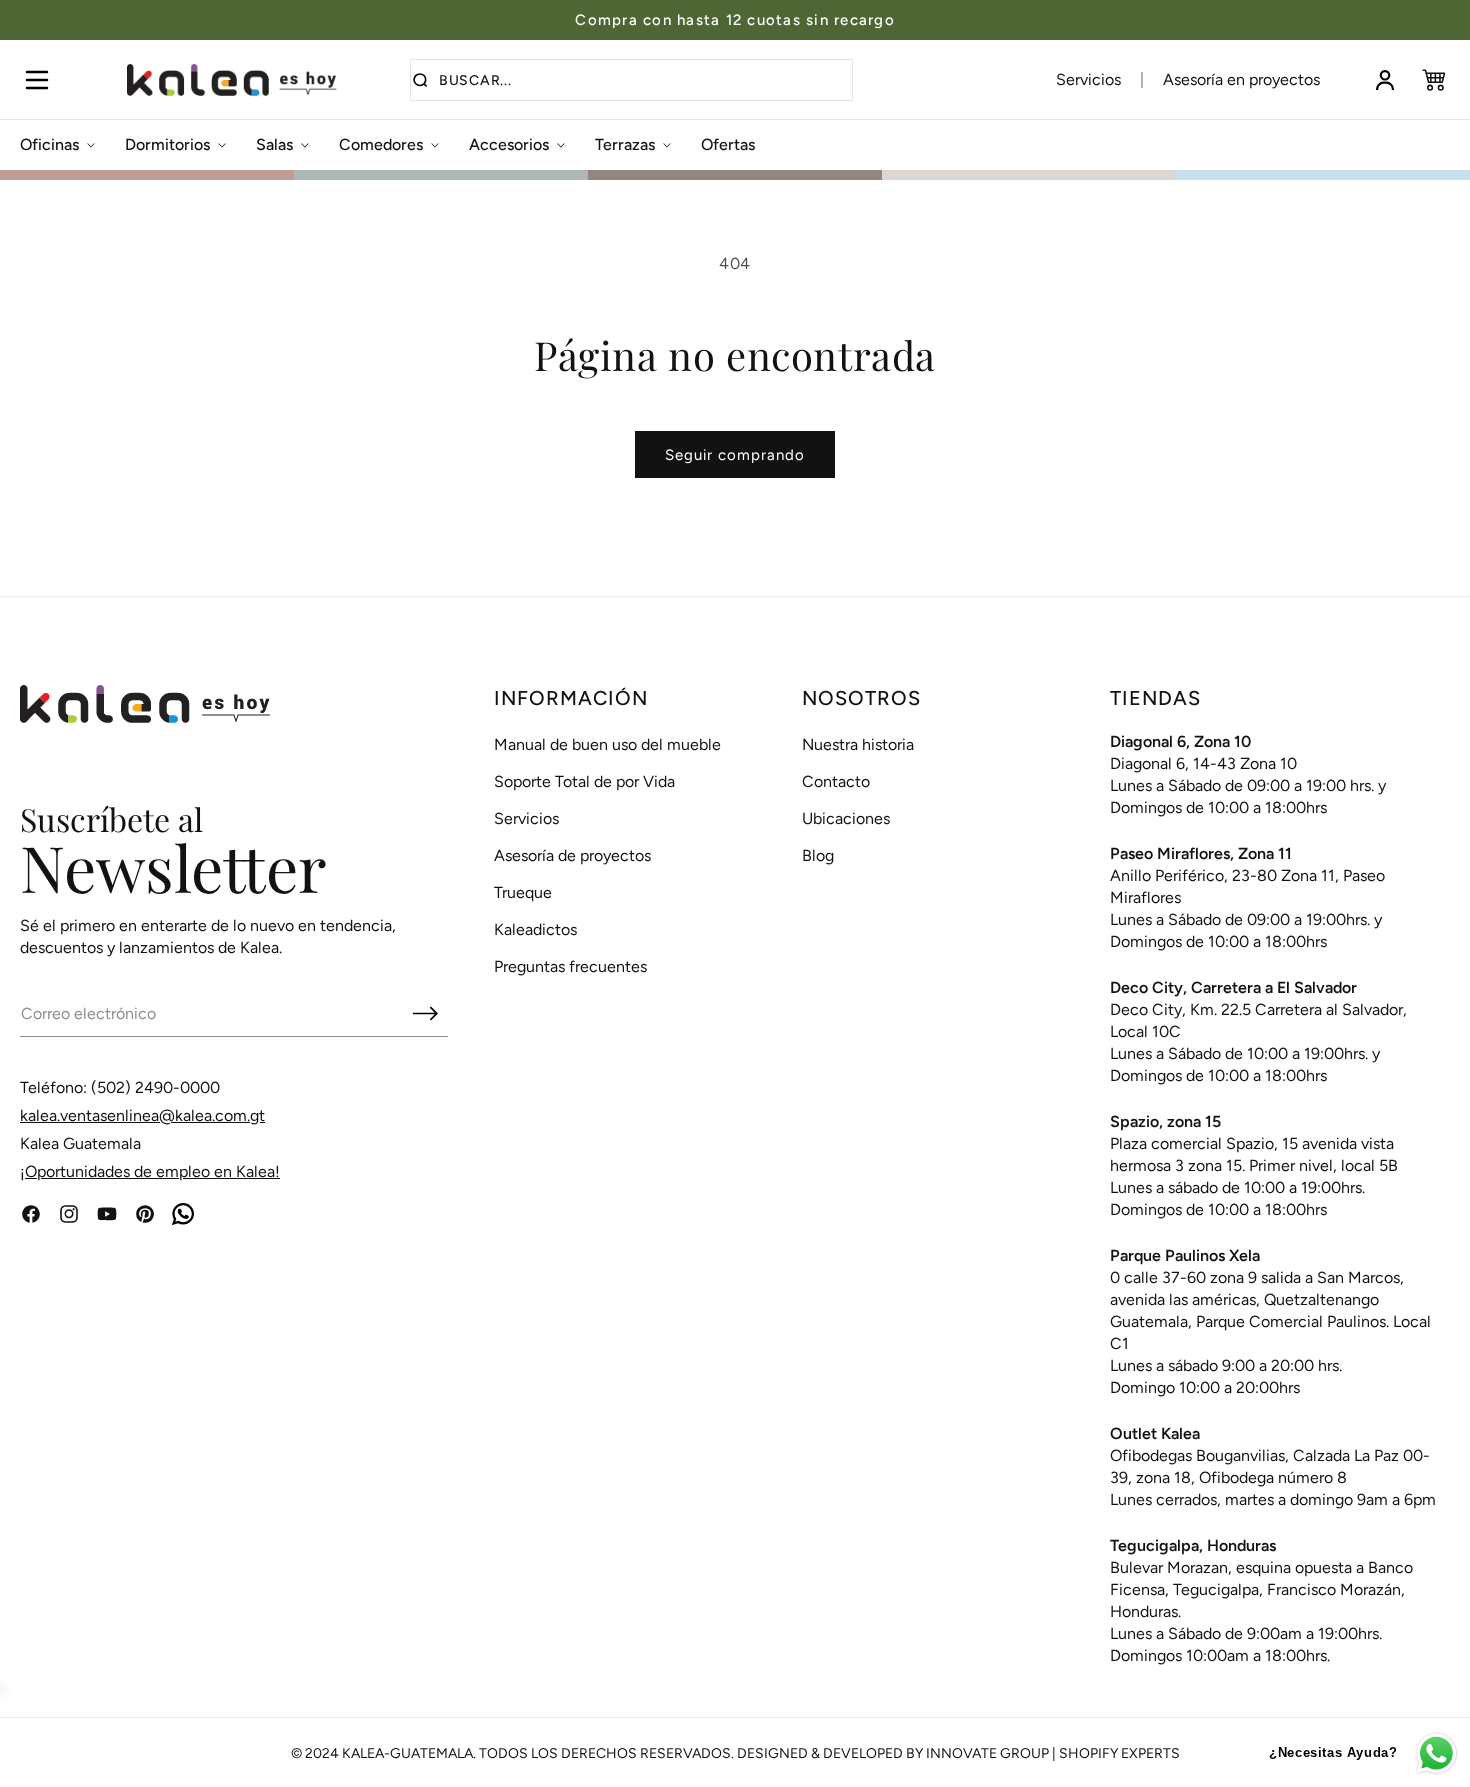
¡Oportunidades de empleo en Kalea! (150, 1171)
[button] (36, 80)
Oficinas (49, 144)
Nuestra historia (858, 744)
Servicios (1088, 79)
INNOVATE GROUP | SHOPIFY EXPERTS (1053, 1753)
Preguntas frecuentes (570, 966)
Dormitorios (167, 144)
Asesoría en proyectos (1241, 79)
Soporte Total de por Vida (584, 781)
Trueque (523, 892)
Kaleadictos (535, 929)
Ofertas (728, 144)
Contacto (836, 781)
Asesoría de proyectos (572, 855)
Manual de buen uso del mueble (607, 744)
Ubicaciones (846, 818)
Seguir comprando (735, 455)
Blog (818, 855)
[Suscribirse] (425, 1013)
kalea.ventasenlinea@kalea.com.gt (142, 1115)
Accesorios (509, 144)
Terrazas (625, 144)
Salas (274, 144)
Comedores (381, 144)
